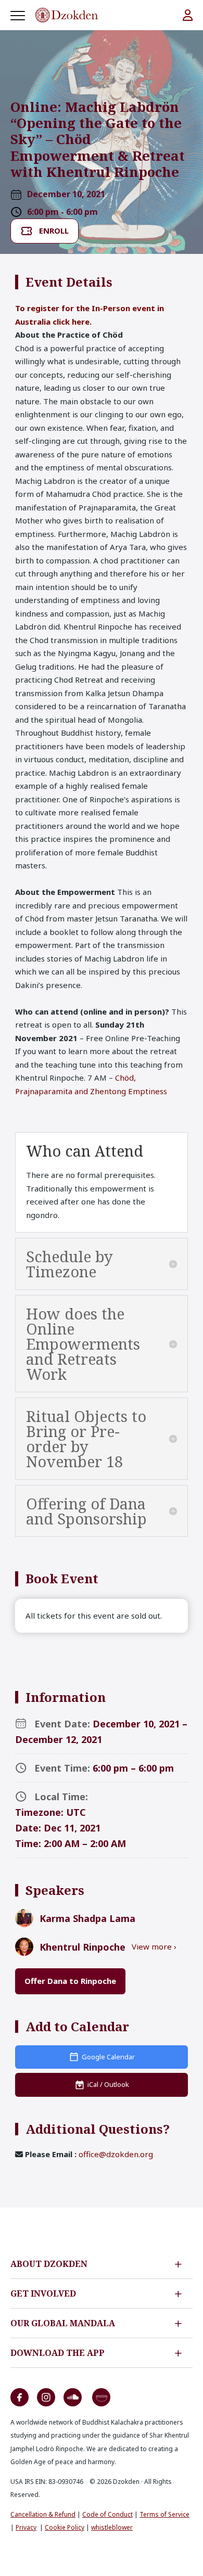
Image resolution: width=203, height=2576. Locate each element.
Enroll (54, 230)
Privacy (26, 2527)
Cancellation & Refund (43, 2514)
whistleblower (112, 2527)
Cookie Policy (65, 2527)
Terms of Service (164, 2514)
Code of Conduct (107, 2514)
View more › (154, 1946)
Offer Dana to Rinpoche (70, 1981)
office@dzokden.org (116, 2154)
